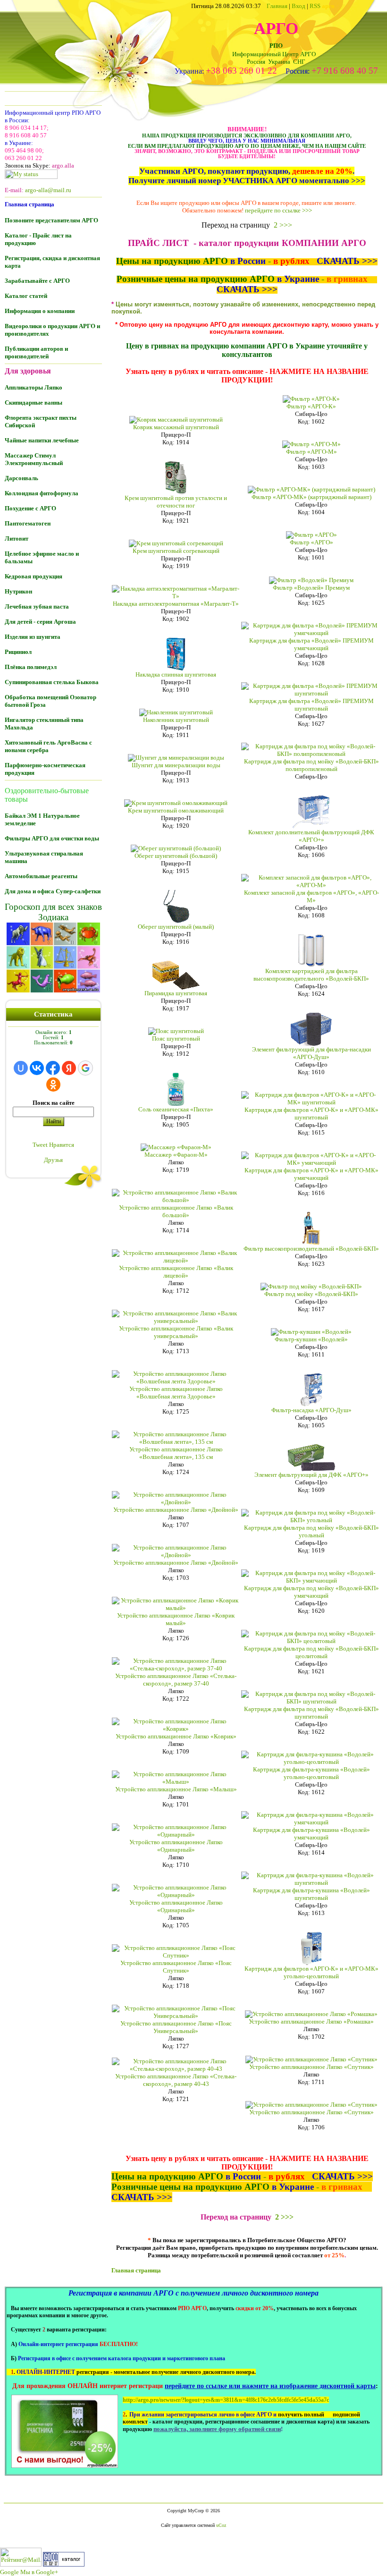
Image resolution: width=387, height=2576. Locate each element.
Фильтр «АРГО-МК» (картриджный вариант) (311, 497)
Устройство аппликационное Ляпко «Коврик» (176, 1736)
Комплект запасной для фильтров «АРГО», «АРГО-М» (311, 896)
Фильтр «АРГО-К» (311, 406)
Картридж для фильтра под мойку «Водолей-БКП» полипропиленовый (311, 765)
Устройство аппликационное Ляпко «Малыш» (176, 1789)
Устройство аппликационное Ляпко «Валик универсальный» (176, 1332)
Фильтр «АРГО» (311, 542)
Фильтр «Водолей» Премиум (311, 588)
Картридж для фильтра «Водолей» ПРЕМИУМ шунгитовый (311, 705)
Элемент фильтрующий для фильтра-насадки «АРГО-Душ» (311, 1053)
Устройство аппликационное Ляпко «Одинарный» (176, 1846)
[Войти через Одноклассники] (53, 1085)
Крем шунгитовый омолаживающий (176, 810)
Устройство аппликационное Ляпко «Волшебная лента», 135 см (176, 1453)
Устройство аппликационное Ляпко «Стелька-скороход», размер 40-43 (176, 2080)
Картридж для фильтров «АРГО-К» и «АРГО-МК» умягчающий (311, 1174)
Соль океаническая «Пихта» (176, 1109)
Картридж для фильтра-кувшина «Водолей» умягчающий (311, 1834)
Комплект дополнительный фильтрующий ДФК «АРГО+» (311, 836)
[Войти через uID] (21, 1068)
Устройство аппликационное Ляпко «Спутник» (311, 2067)
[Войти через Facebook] (53, 1068)
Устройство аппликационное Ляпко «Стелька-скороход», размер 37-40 (176, 1680)
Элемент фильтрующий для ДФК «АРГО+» (311, 1475)
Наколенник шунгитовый (176, 720)
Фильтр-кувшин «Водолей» (311, 1339)
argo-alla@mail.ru (48, 190)
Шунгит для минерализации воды (176, 765)
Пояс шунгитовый (176, 1038)
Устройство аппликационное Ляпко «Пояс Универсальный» (176, 2027)
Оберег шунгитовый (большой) (176, 856)
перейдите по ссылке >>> (278, 210)
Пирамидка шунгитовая (176, 993)
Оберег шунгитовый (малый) (176, 927)
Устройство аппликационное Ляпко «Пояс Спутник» (176, 1967)
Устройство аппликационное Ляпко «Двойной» (176, 1510)
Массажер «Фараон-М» (176, 1155)
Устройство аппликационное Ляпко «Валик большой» (176, 1211)
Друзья (53, 1160)
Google (9, 2572)
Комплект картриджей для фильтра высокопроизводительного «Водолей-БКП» (311, 975)
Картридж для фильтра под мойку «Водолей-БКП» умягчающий (311, 1592)
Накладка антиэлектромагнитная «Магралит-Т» (176, 604)
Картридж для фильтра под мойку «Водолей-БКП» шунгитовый (311, 1713)
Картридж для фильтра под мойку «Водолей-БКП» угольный (311, 1531)
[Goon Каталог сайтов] (64, 2564)
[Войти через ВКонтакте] (37, 1068)
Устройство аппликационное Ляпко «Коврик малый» (176, 1619)
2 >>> (283, 225)
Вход (299, 6)
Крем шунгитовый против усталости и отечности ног (176, 502)
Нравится (62, 1145)
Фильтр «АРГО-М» (311, 452)
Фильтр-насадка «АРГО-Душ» (311, 1410)
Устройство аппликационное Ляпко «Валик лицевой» (176, 1272)
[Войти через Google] (85, 1068)
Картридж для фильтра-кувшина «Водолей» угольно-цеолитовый (311, 1773)
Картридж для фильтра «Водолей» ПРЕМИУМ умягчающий (311, 644)
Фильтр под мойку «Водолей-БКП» (311, 1294)
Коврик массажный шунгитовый (176, 427)
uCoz (221, 2525)
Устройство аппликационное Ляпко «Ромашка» (311, 2021)
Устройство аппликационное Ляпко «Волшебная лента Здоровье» (176, 1393)
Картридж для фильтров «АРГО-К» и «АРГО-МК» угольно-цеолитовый (311, 1972)
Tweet (40, 1145)
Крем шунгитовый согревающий (176, 551)
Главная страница (136, 2270)
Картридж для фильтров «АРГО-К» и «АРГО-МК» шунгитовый (311, 1114)
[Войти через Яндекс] (69, 1068)
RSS (322, 6)
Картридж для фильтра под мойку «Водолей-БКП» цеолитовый (311, 1652)
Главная (277, 6)
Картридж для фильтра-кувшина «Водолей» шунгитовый (311, 1894)
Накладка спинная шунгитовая (176, 674)
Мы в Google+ (39, 2572)
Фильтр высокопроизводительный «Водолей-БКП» (311, 1249)
